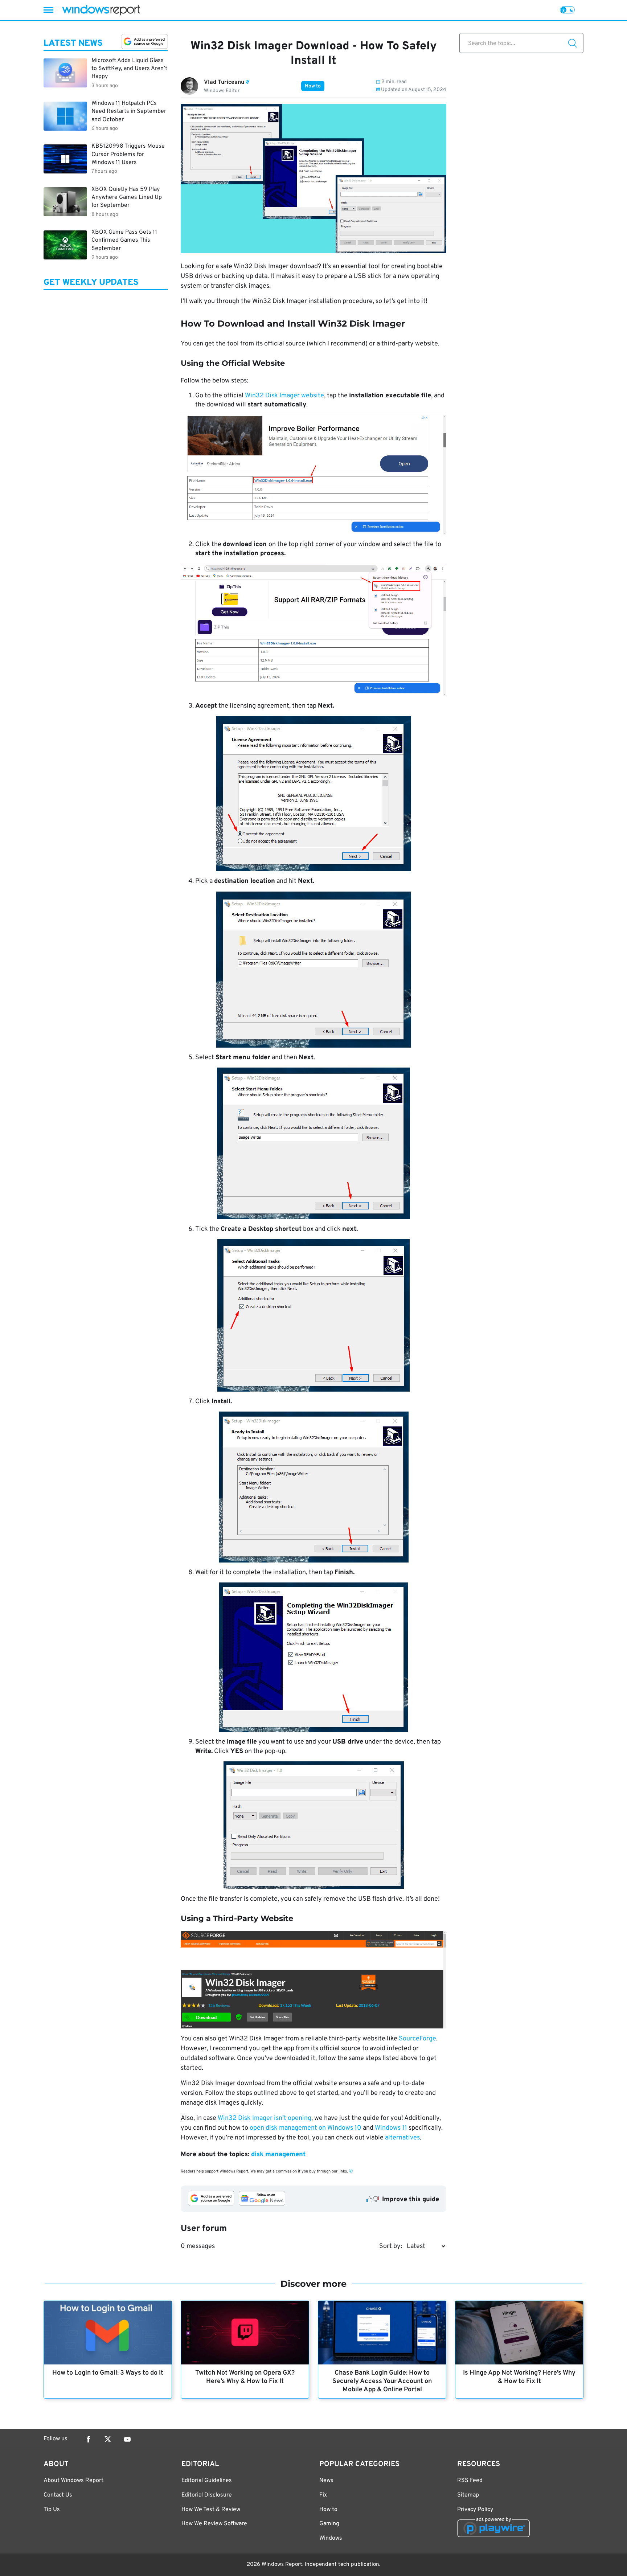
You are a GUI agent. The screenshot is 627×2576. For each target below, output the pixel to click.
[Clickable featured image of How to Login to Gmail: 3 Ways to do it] (108, 2333)
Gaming (329, 2524)
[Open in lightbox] (313, 475)
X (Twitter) (108, 2439)
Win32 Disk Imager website (284, 396)
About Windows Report (73, 2481)
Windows (331, 2538)
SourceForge (417, 2039)
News (326, 2481)
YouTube (127, 2439)
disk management (278, 2155)
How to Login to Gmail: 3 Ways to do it (108, 2373)
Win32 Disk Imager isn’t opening (265, 2118)
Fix (323, 2495)
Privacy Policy (475, 2510)
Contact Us (58, 2495)
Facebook (88, 2439)
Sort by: (391, 2246)
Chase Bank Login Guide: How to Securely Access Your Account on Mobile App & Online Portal (382, 2381)
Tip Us (52, 2510)
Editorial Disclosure (207, 2495)
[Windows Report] (101, 10)
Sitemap (468, 2495)
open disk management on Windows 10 (306, 2128)
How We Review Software (214, 2524)
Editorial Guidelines (207, 2481)
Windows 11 (391, 2128)
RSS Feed (470, 2481)
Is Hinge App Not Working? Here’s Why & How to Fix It (519, 2377)
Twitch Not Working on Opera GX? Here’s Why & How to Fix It (245, 2377)
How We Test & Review (211, 2510)
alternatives (402, 2138)
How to (313, 86)
